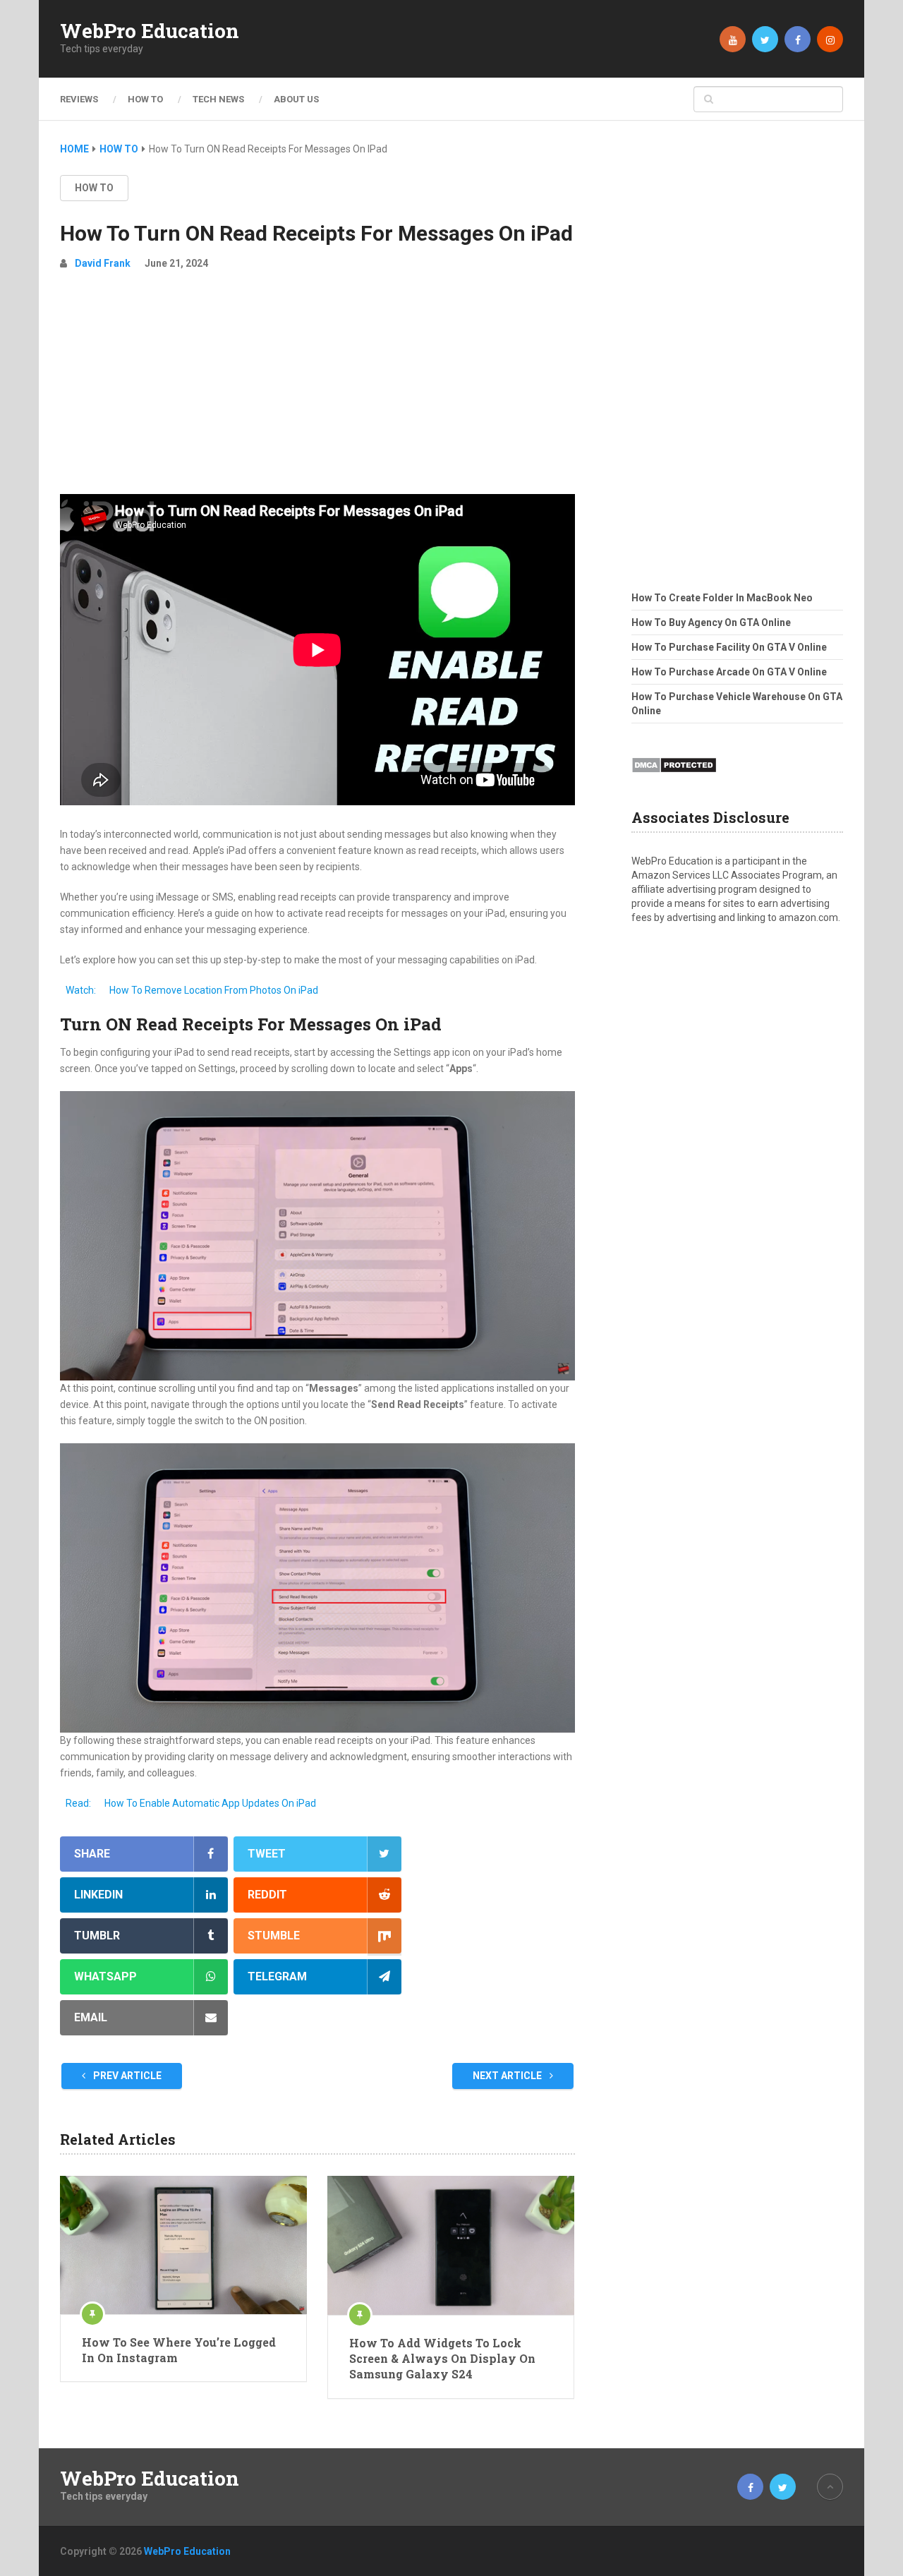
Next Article (508, 2076)
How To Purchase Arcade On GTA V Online (729, 672)
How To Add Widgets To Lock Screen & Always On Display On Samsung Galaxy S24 (442, 2359)
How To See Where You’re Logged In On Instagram (179, 2350)
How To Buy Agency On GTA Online (711, 622)
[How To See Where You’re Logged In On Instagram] (183, 2245)
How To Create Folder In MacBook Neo (722, 598)
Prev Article (126, 2076)
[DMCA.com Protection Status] (674, 777)
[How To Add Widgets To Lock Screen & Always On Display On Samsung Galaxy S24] (451, 2245)
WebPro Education (150, 31)
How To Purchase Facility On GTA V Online (729, 647)
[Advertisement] (317, 388)
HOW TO (145, 99)
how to (94, 188)
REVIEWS (79, 99)
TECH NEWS (218, 99)
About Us (296, 99)
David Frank (103, 263)
